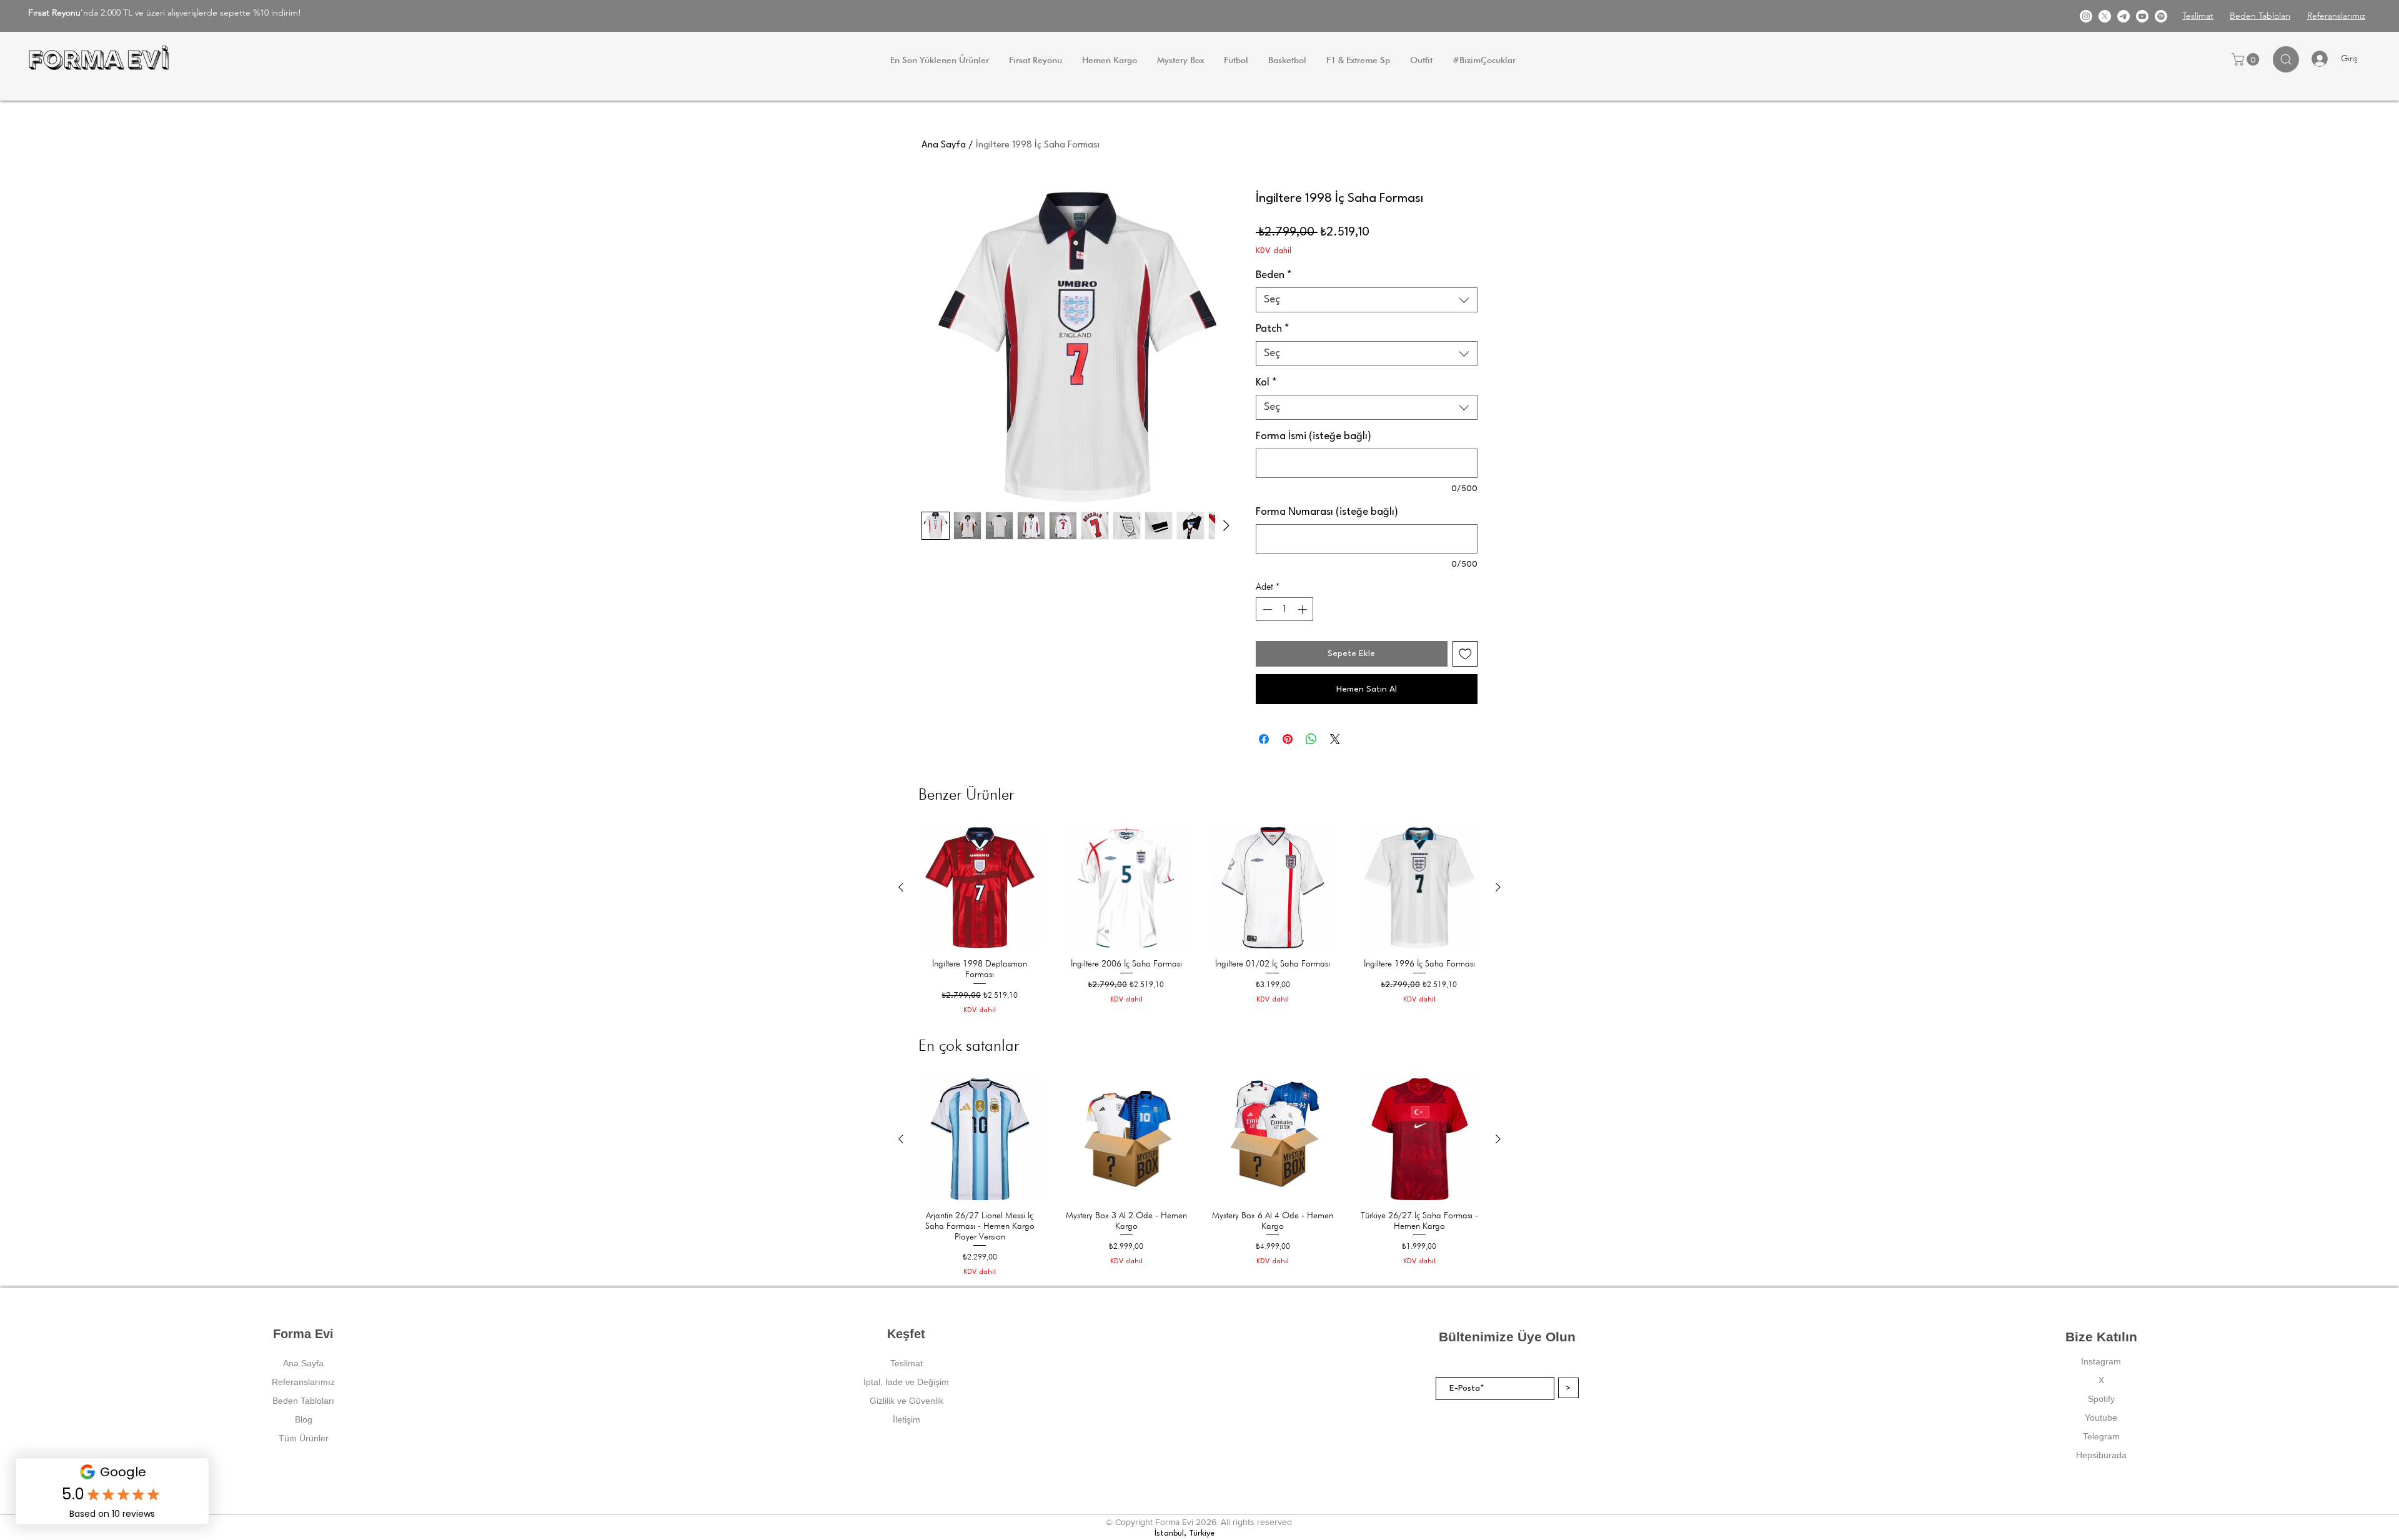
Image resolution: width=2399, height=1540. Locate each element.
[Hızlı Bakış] (980, 888)
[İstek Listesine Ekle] (1465, 654)
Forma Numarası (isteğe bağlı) (1327, 512)
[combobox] (1367, 300)
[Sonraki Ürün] (1498, 887)
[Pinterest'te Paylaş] (1288, 739)
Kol (1266, 383)
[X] (2105, 16)
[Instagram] (2086, 16)
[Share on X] (1335, 739)
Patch (1273, 329)
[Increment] (1304, 609)
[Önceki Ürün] (901, 887)
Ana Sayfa (944, 145)
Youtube (2101, 1418)
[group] (1199, 921)
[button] (2247, 59)
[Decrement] (1266, 609)
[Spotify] (2161, 16)
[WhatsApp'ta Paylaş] (1311, 739)
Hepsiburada (2101, 1455)
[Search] (2286, 59)
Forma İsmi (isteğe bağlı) (1314, 436)
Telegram (2101, 1436)
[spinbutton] (1285, 609)
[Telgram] (2123, 16)
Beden (1274, 275)
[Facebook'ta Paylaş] (1264, 739)
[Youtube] (2142, 16)
